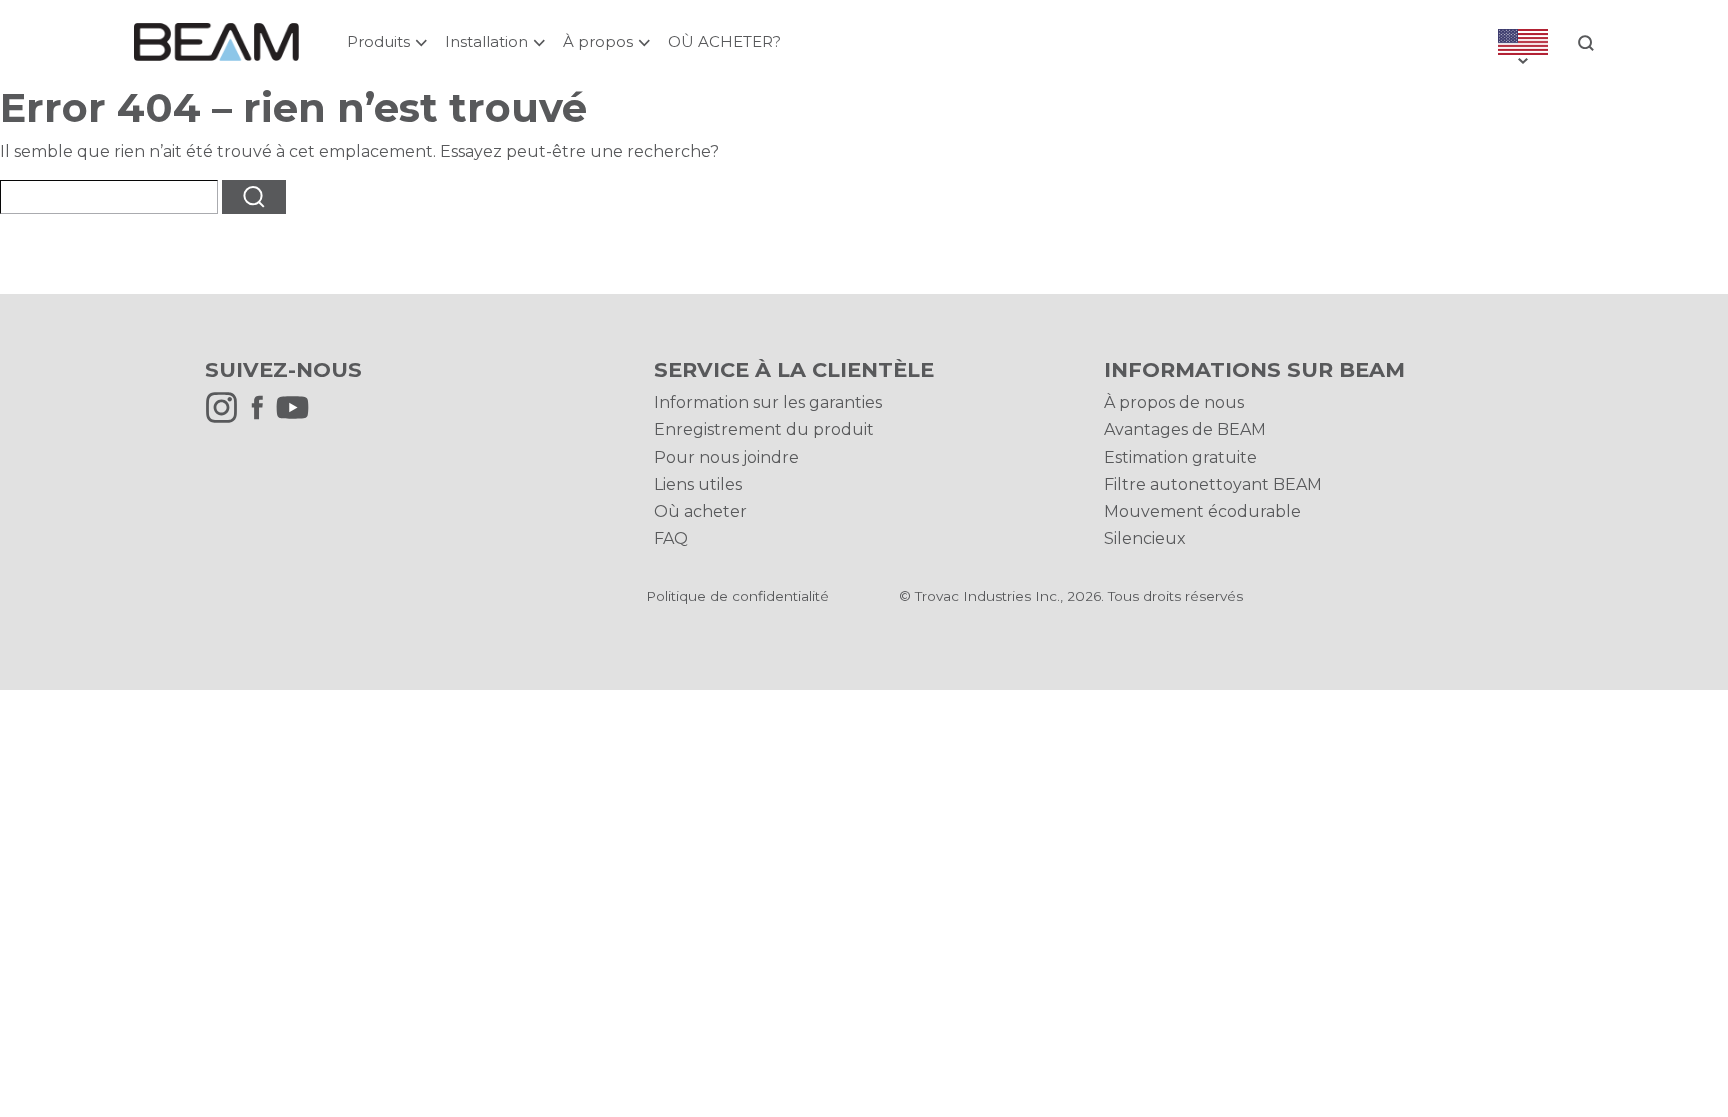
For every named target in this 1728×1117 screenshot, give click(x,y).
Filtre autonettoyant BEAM (1213, 484)
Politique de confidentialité (737, 596)
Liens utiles (698, 484)
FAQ (671, 538)
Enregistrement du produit (764, 429)
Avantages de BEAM (1185, 429)
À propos (598, 41)
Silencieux (1145, 538)
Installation (486, 41)
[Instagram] (226, 418)
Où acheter (700, 511)
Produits (378, 41)
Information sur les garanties (768, 402)
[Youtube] (297, 418)
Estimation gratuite (1180, 457)
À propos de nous (1174, 402)
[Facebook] (262, 418)
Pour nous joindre (726, 457)
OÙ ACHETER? (724, 41)
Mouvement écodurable (1202, 511)
